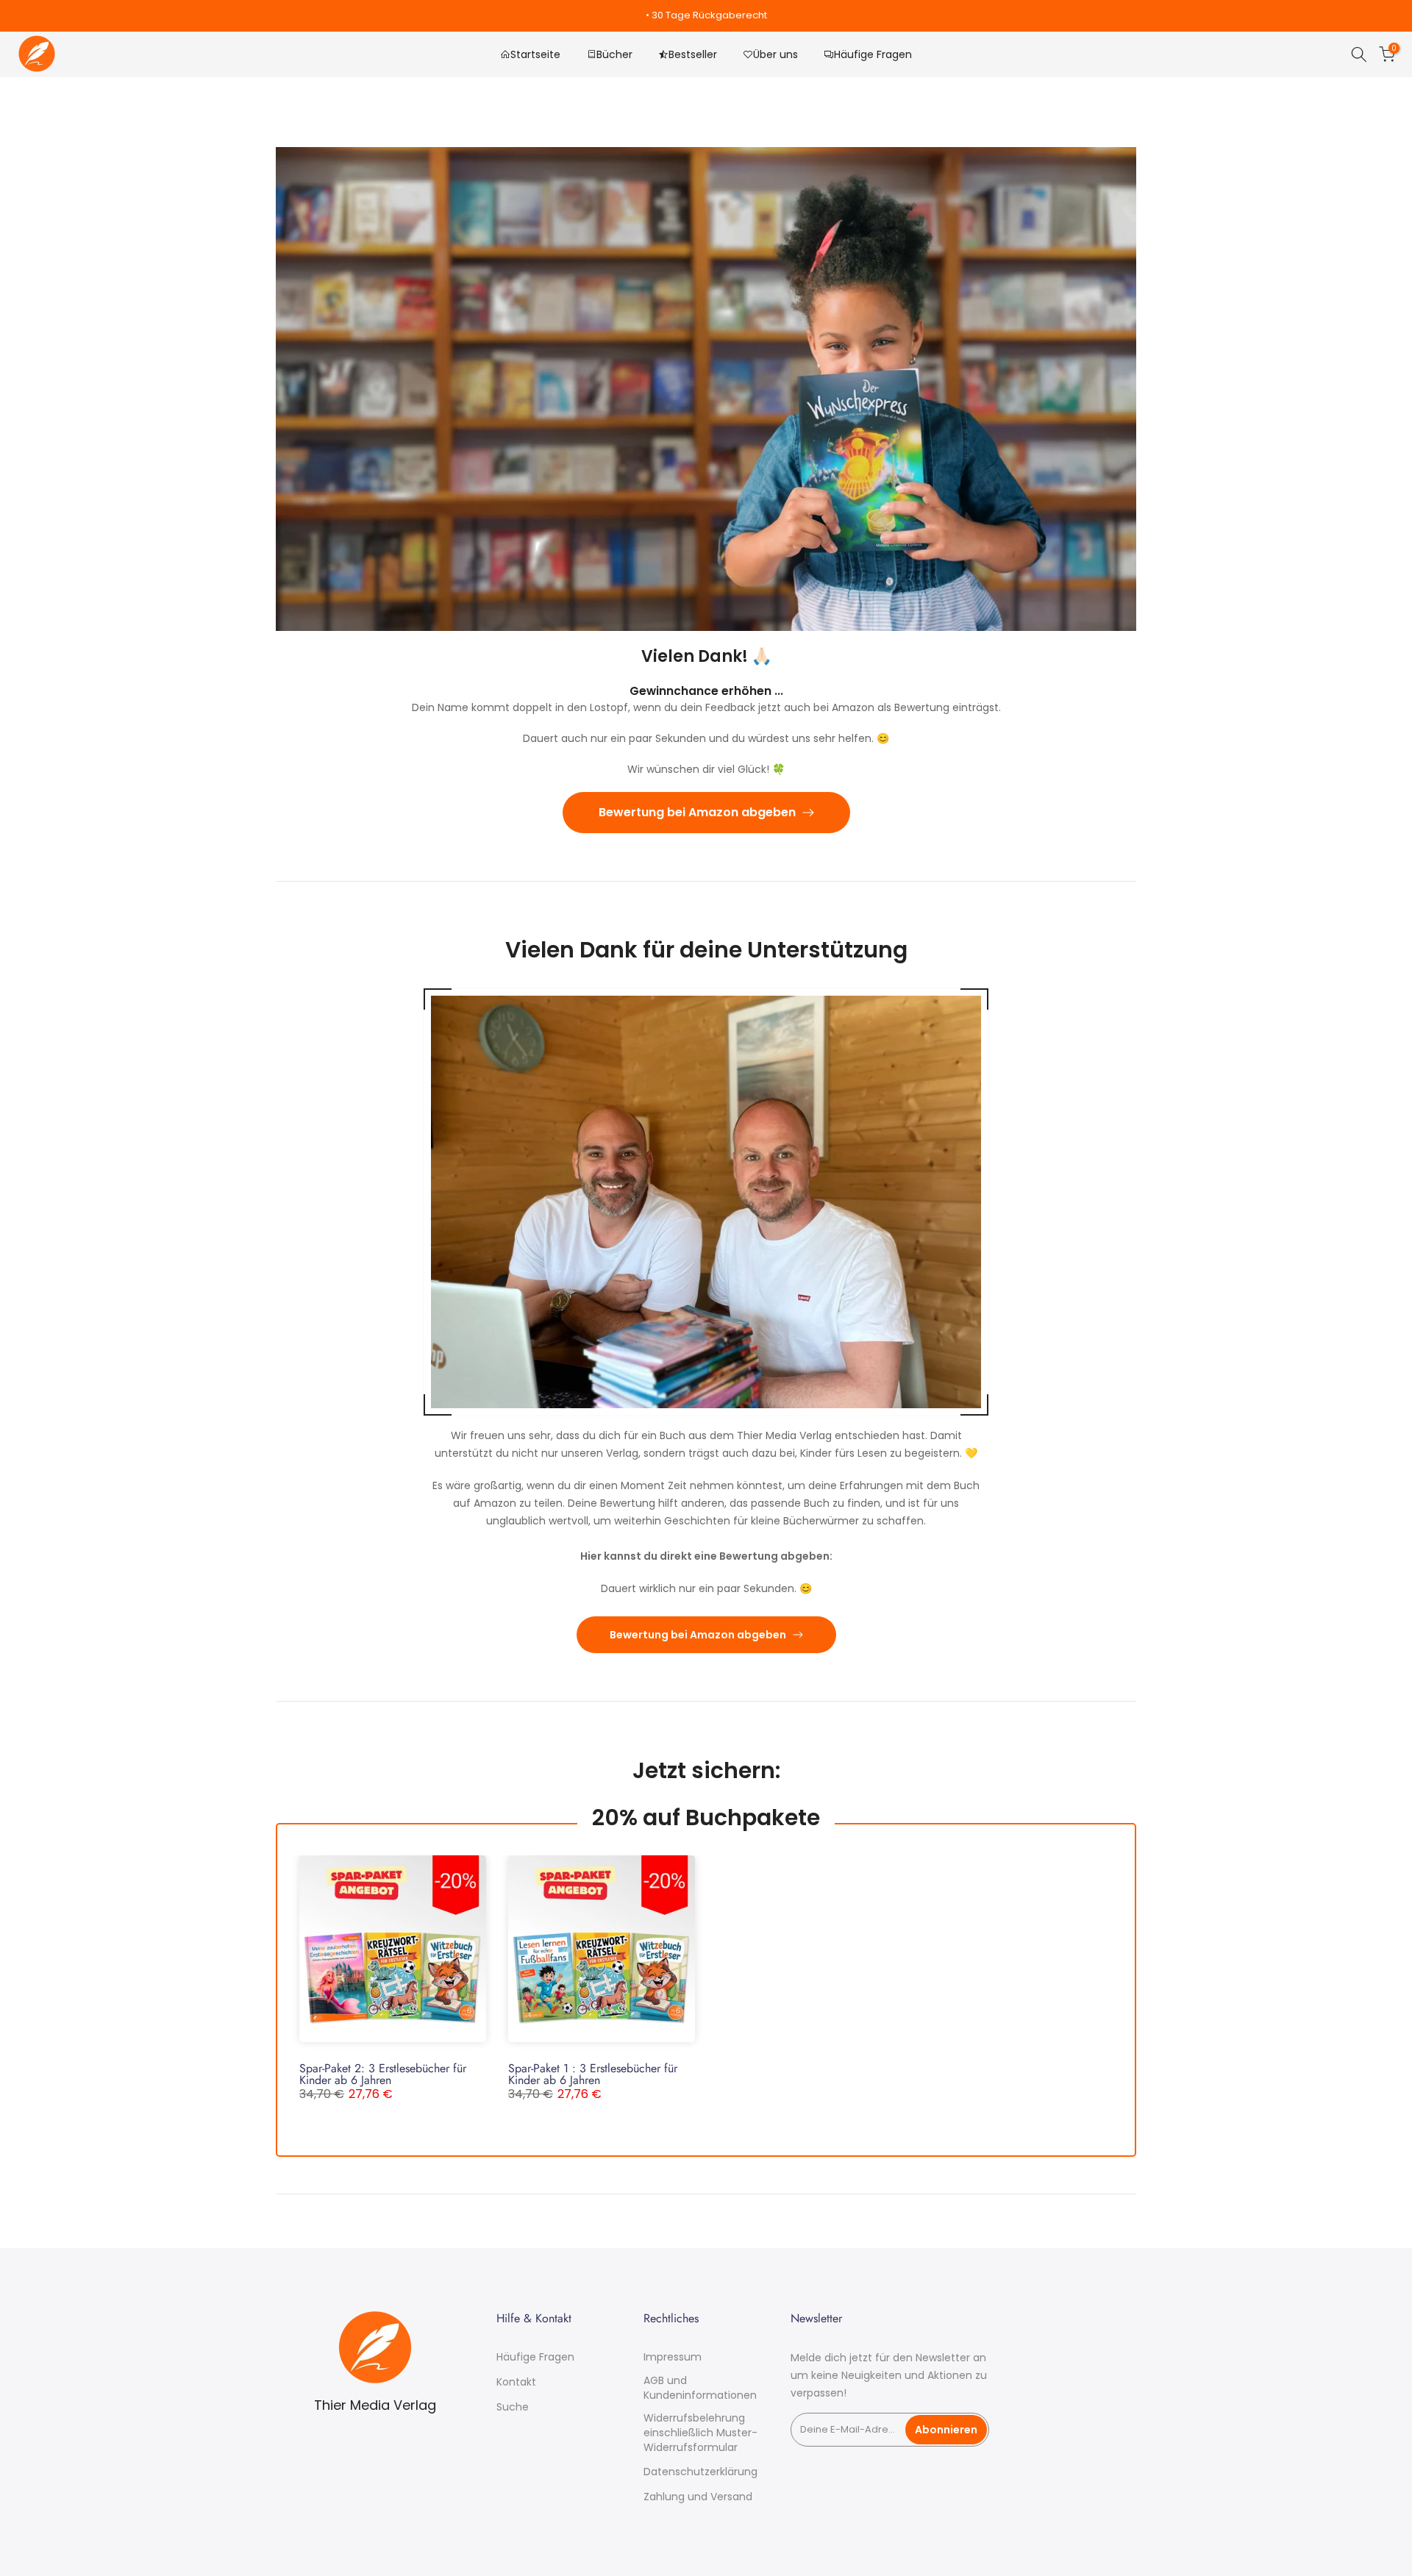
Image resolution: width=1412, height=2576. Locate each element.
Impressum (673, 2357)
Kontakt (516, 2382)
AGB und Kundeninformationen (700, 2388)
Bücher (614, 54)
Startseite (535, 54)
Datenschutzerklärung (700, 2472)
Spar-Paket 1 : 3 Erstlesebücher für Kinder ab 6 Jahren (593, 2074)
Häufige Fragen (873, 54)
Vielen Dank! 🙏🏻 (706, 656)
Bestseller (693, 54)
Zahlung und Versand (698, 2497)
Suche (513, 2407)
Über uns (775, 54)
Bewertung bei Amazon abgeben (697, 812)
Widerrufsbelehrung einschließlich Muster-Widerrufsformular (700, 2433)
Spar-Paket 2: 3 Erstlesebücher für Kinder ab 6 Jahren (383, 2074)
